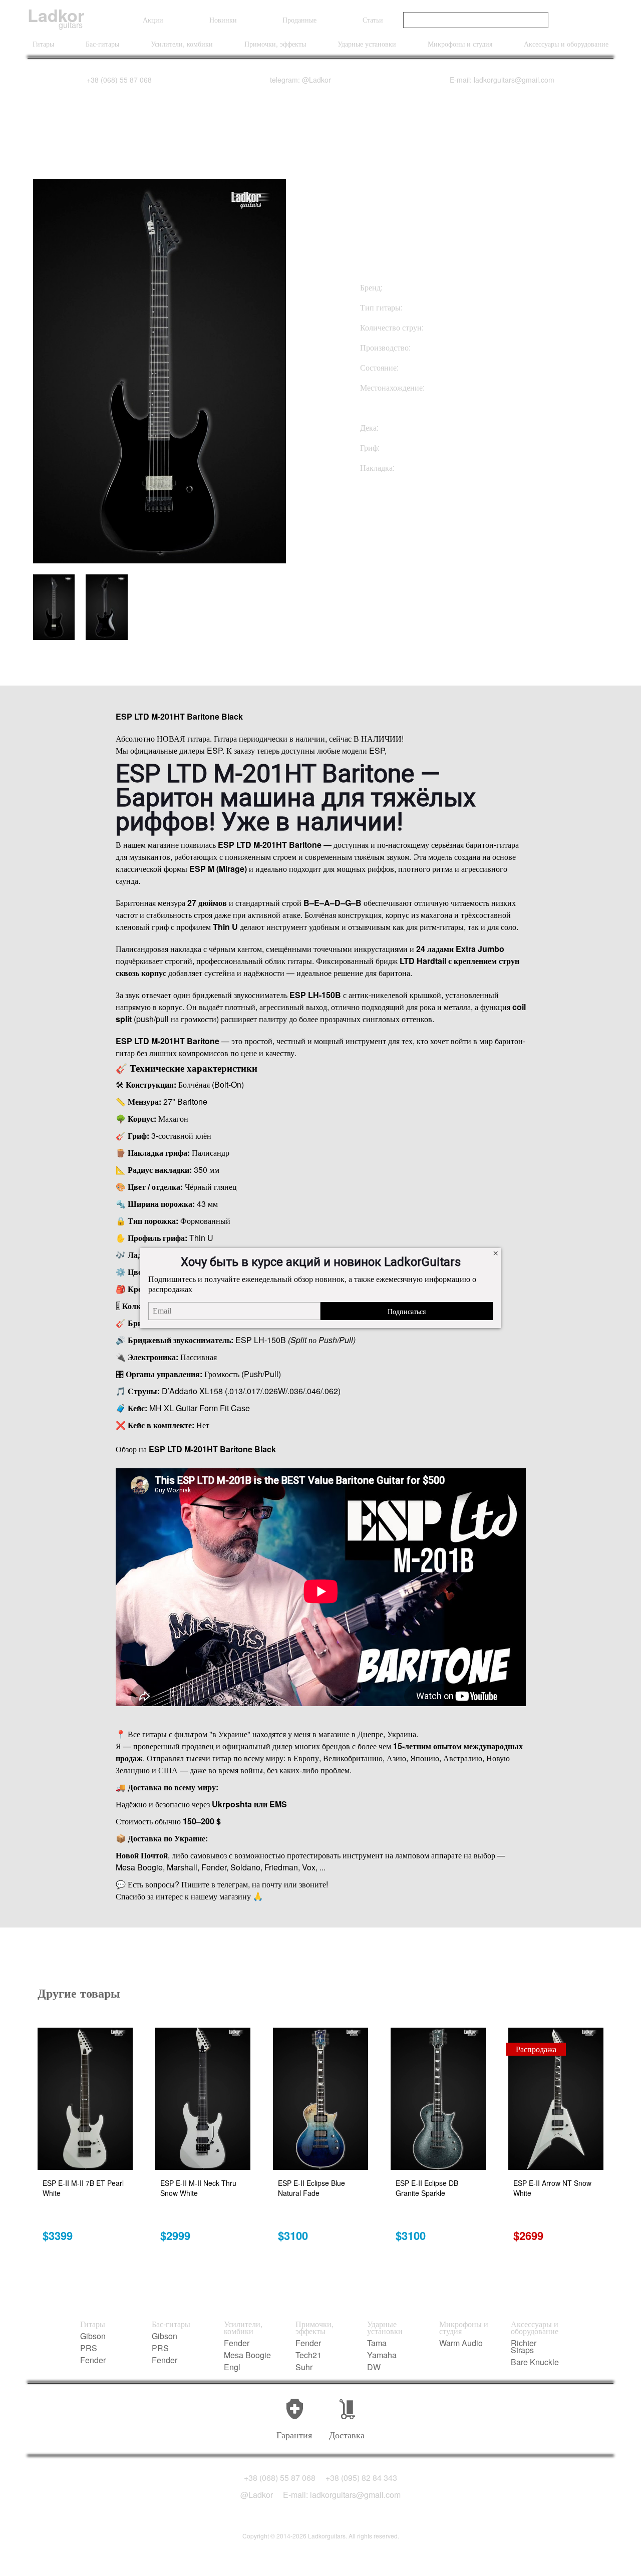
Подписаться (407, 1311)
